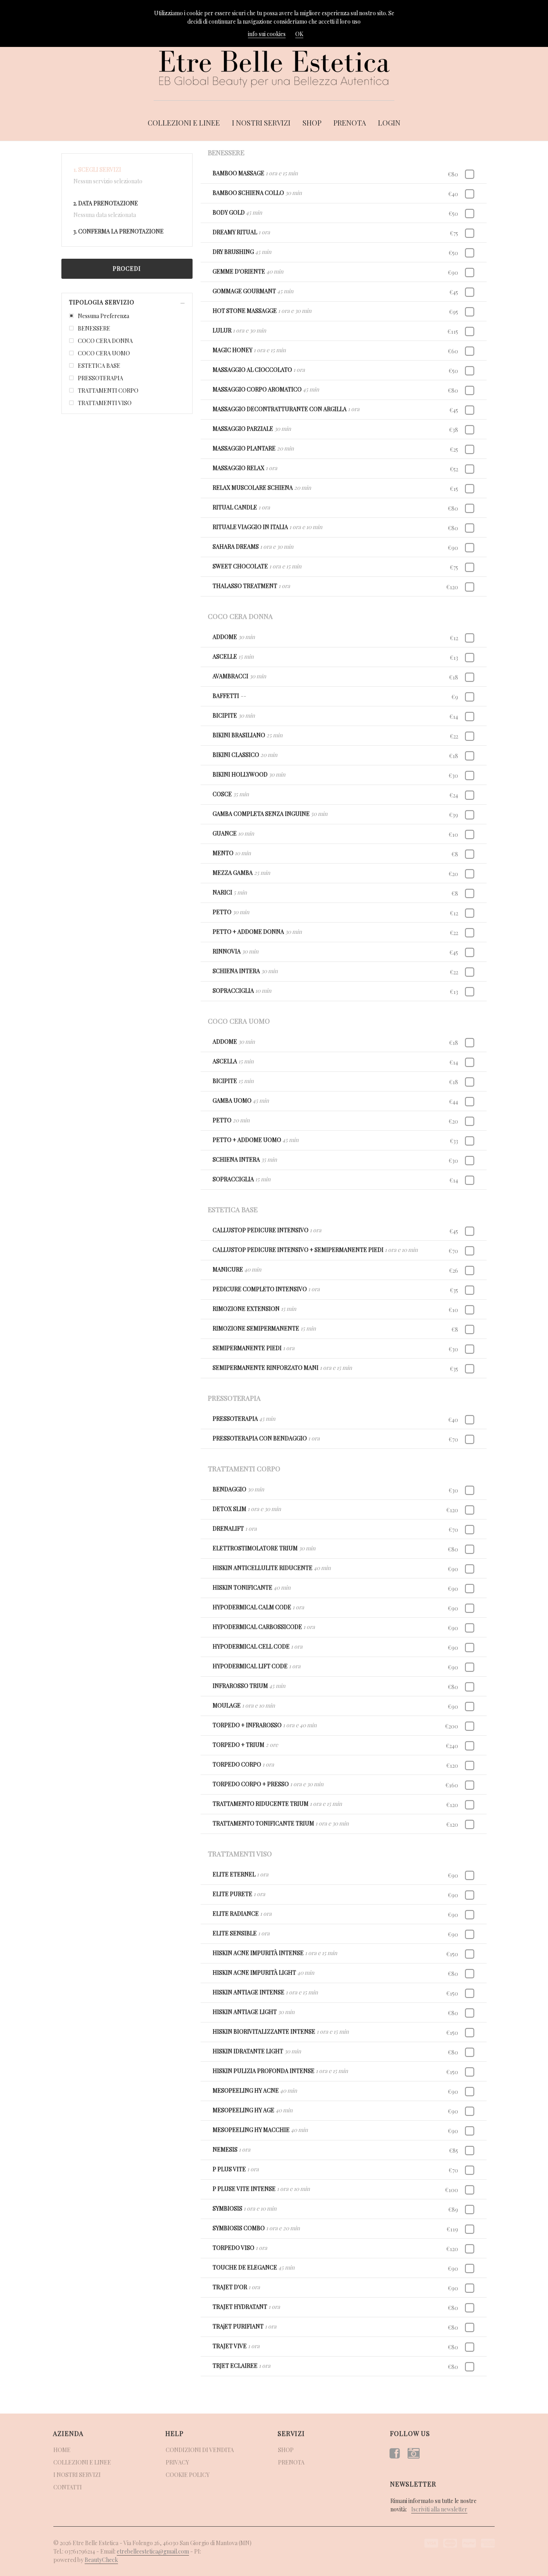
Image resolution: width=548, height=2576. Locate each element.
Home (62, 2450)
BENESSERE (94, 328)
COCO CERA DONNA (105, 341)
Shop (312, 123)
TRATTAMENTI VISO (105, 403)
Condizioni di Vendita (200, 2450)
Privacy (177, 2462)
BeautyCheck (101, 2560)
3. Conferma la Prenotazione (119, 231)
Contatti (68, 2487)
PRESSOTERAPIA (100, 378)
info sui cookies (267, 34)
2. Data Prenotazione (106, 203)
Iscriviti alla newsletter (439, 2509)
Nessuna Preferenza (104, 316)
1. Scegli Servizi (97, 169)
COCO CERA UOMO (104, 353)
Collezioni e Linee (184, 123)
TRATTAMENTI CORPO (108, 390)
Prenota (350, 123)
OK (299, 34)
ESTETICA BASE (99, 366)
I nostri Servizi (261, 123)
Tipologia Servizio (102, 302)
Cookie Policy (188, 2475)
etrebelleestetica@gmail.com (153, 2551)
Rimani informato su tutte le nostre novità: (433, 2505)
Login (389, 123)
